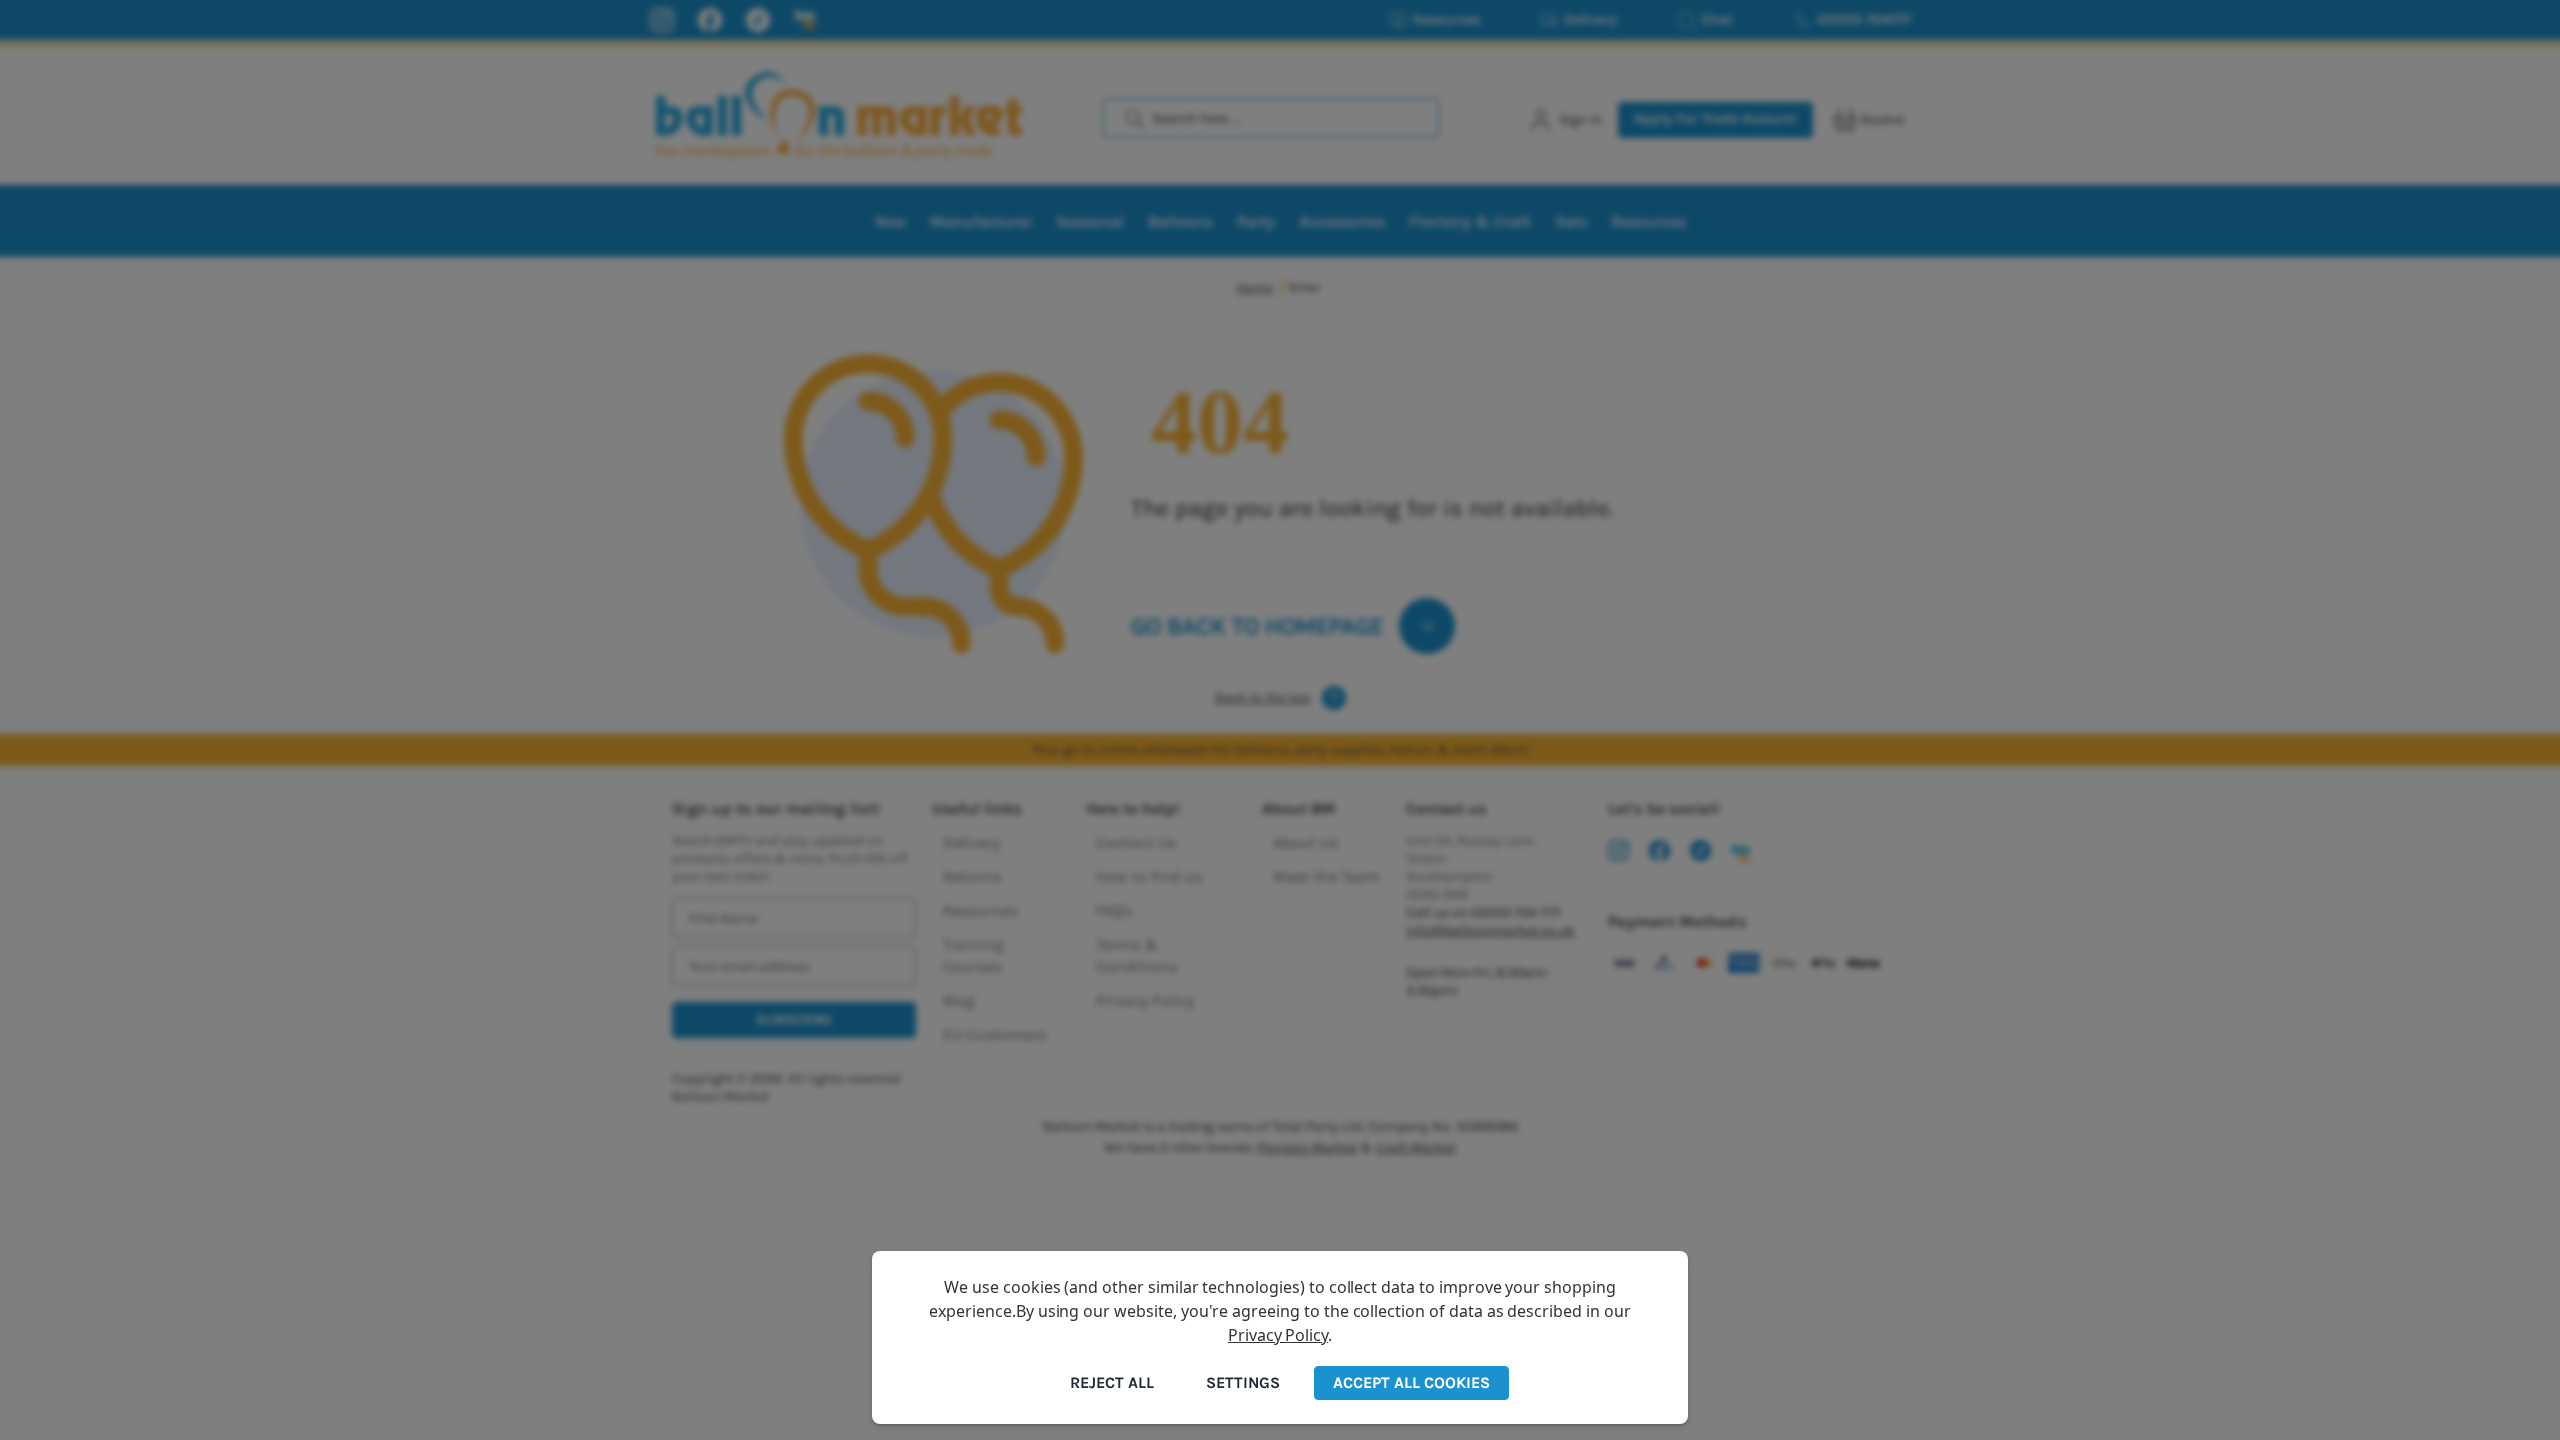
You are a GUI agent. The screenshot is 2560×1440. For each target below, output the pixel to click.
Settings (1243, 1382)
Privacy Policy (1278, 1335)
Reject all (1112, 1382)
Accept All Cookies (1411, 1382)
